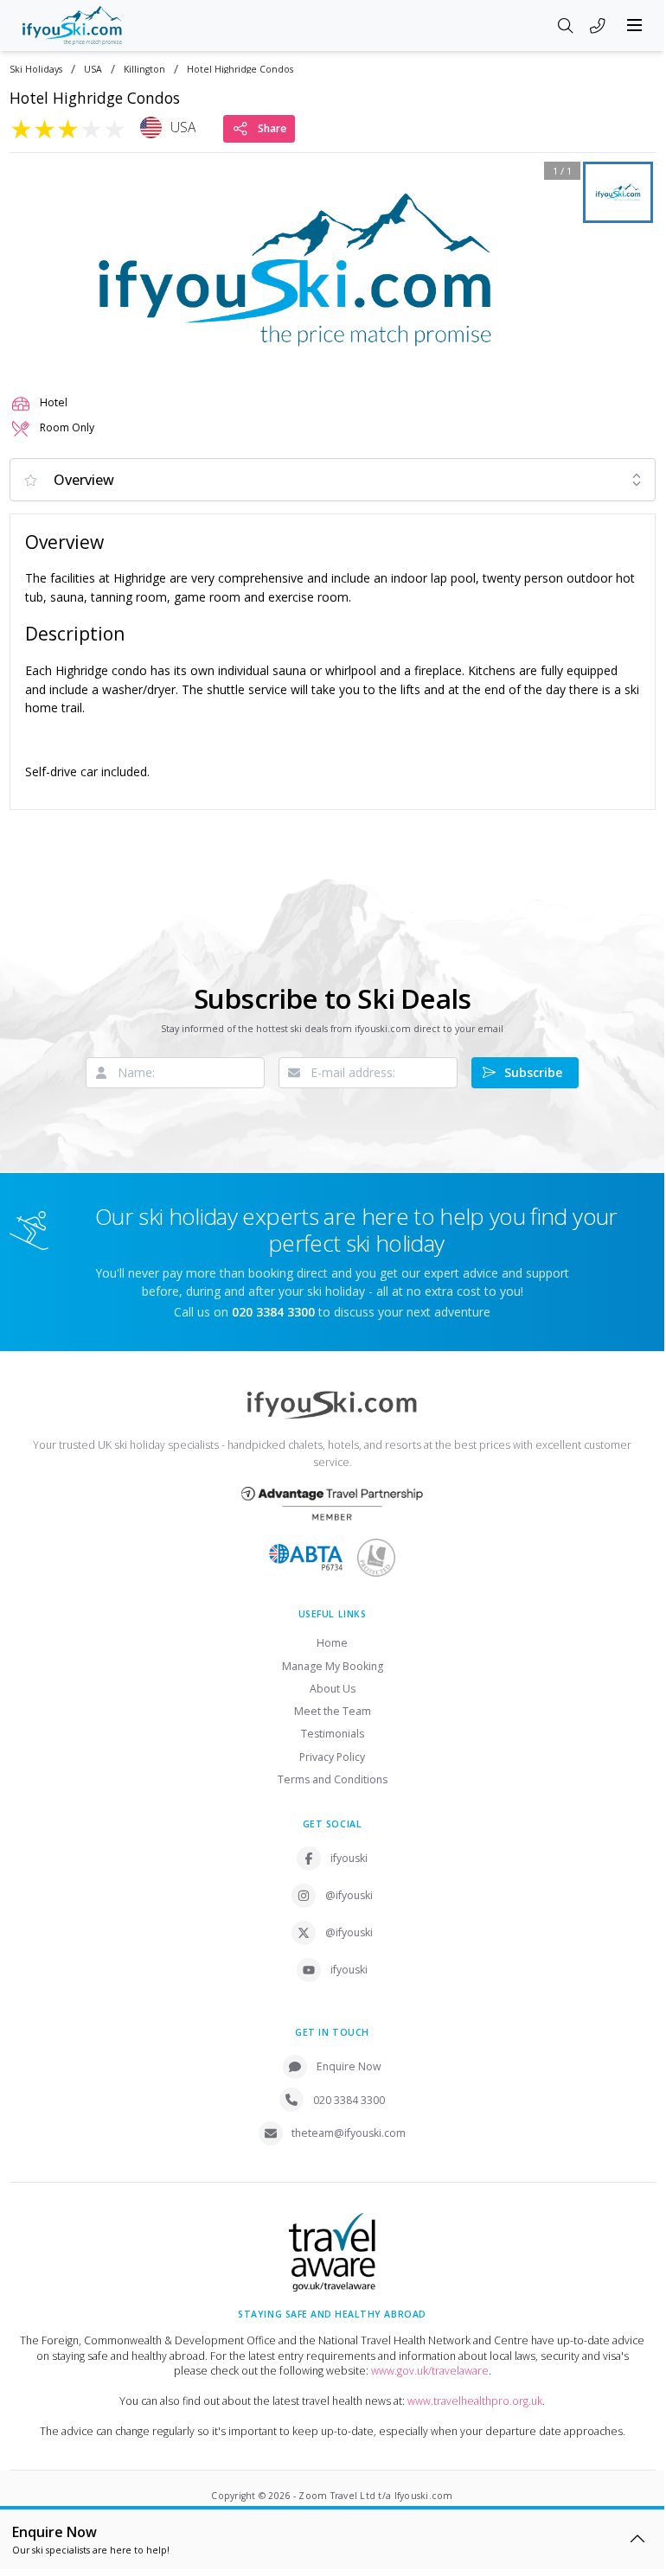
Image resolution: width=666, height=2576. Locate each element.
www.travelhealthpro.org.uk (475, 2401)
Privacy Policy (332, 1757)
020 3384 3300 (349, 2100)
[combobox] (333, 480)
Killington (144, 70)
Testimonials (333, 1734)
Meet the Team (333, 1711)
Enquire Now (349, 2066)
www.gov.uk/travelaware (430, 2371)
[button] (295, 270)
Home (332, 1643)
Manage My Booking (333, 1666)
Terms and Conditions (333, 1779)
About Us (333, 1689)
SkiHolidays (36, 70)
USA (93, 70)
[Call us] (598, 27)
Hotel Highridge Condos (240, 70)
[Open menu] (635, 25)
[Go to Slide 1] (618, 192)
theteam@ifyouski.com (349, 2133)
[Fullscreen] (556, 354)
